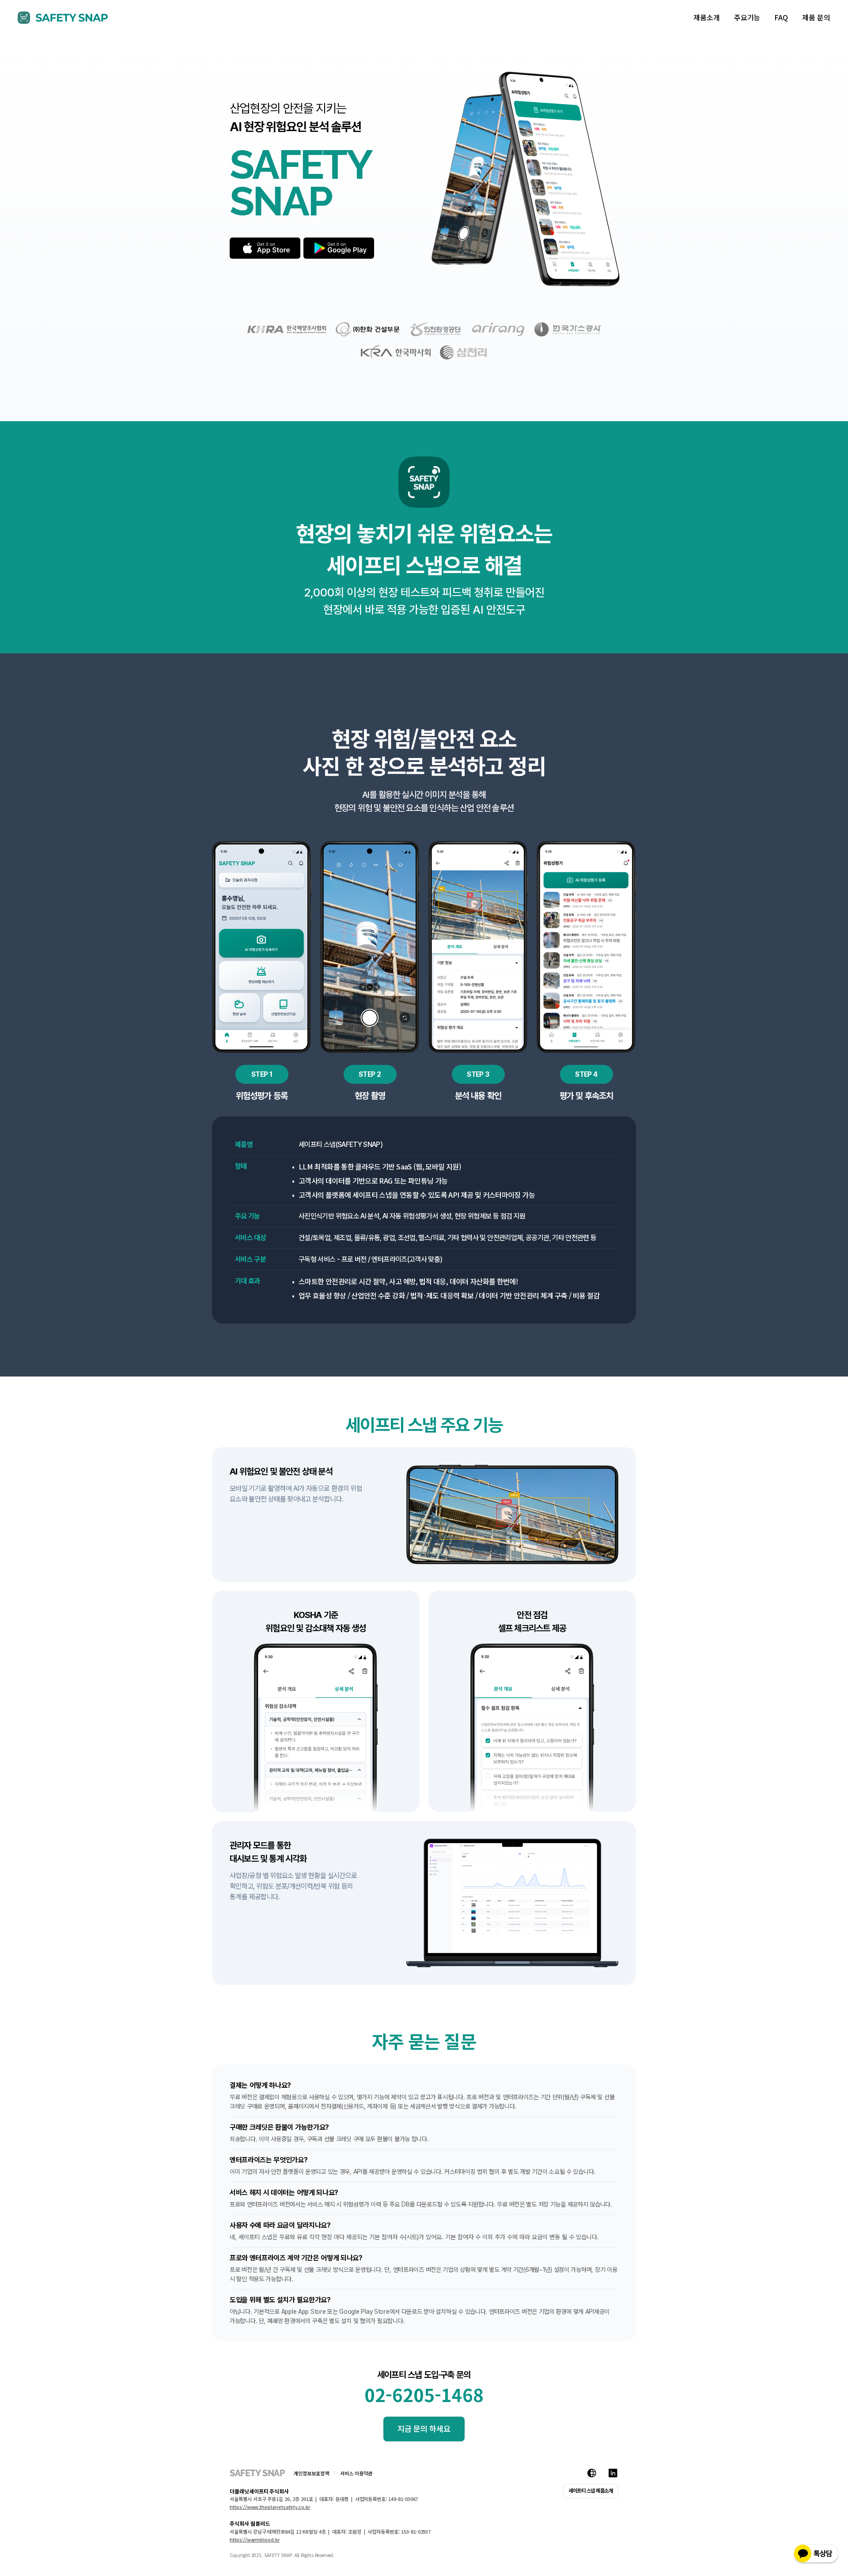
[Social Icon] (592, 2473)
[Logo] (63, 18)
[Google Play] (339, 248)
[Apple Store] (265, 248)
